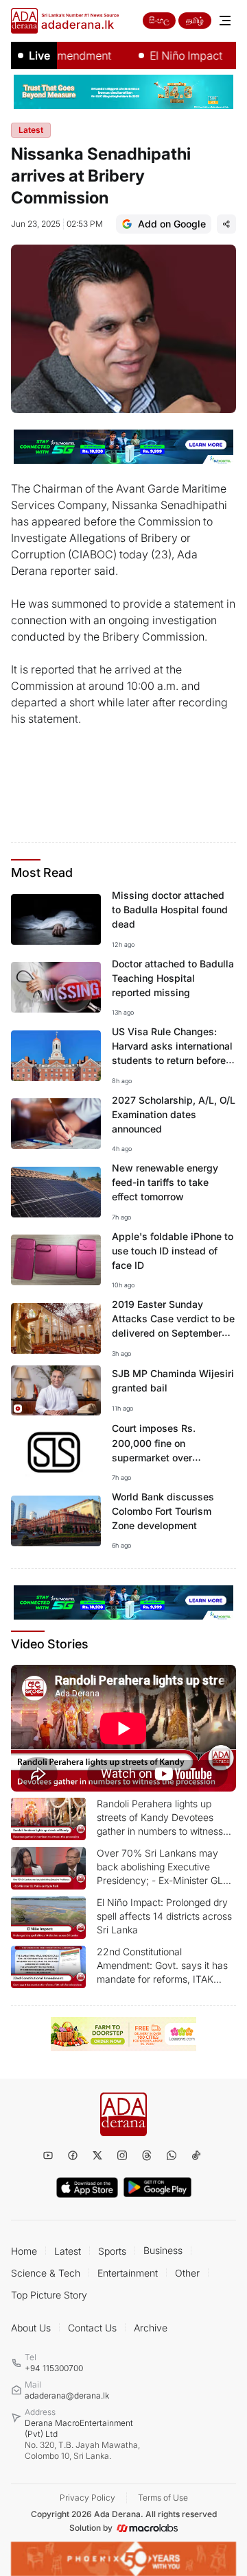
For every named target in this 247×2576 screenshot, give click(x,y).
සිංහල (159, 20)
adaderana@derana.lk (67, 2395)
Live (39, 55)
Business (163, 2250)
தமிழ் (195, 20)
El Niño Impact (167, 55)
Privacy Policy (87, 2498)
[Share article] (226, 224)
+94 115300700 (54, 2368)
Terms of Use (163, 2498)
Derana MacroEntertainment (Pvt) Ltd (82, 2439)
